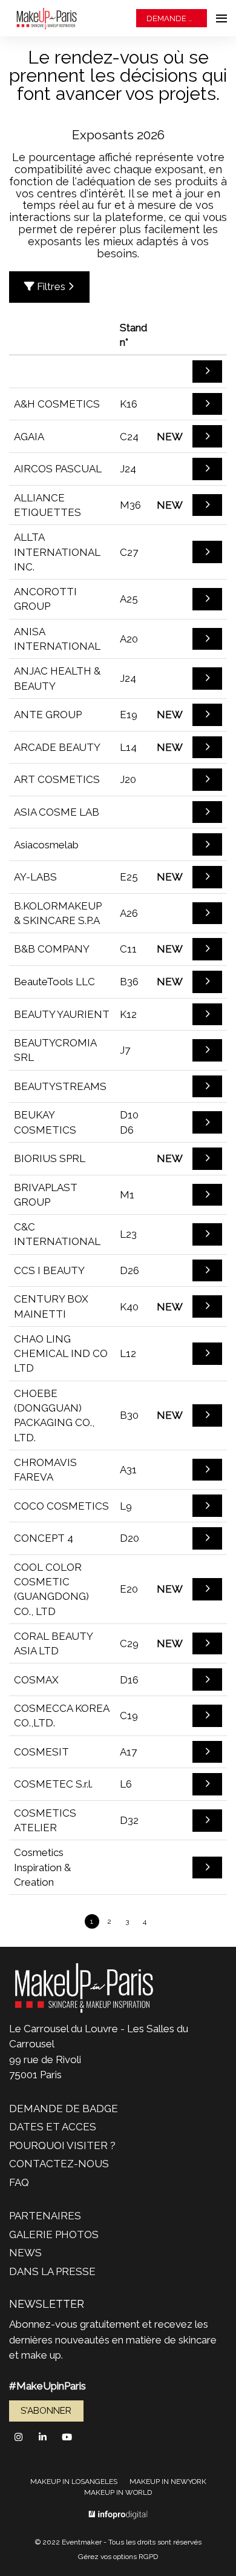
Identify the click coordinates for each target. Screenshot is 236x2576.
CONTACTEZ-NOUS (59, 2164)
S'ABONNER (46, 2411)
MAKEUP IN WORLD (118, 2492)
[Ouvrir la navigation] (221, 18)
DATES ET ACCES (53, 2127)
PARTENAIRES (45, 2216)
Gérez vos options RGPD (118, 2557)
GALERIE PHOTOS (54, 2234)
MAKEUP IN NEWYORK (168, 2482)
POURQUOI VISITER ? (62, 2145)
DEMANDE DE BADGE (177, 18)
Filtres (51, 286)
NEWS (25, 2253)
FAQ (19, 2182)
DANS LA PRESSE (52, 2271)
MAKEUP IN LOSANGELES (74, 2482)
